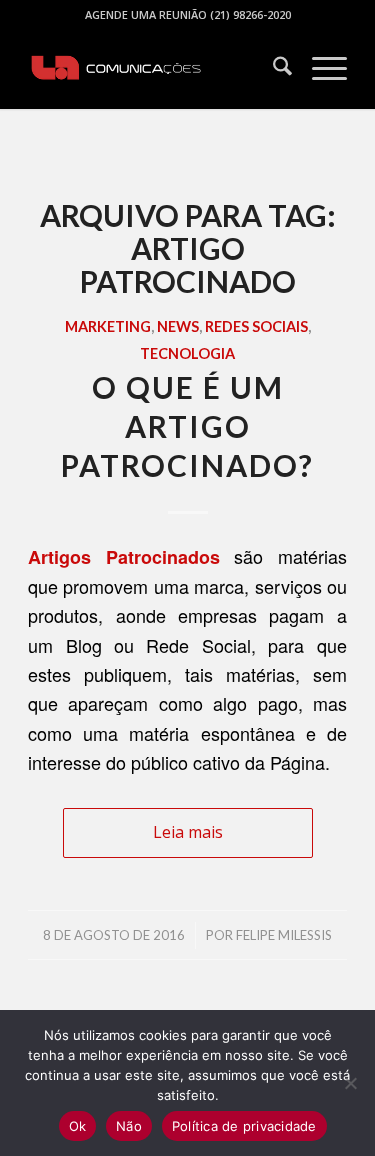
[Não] (350, 1083)
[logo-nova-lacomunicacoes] (155, 69)
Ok (78, 1126)
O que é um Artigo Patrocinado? (187, 426)
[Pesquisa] (272, 69)
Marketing (108, 326)
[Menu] (319, 69)
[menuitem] (272, 69)
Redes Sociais (256, 326)
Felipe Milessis (284, 935)
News (178, 326)
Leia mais (188, 832)
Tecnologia (187, 353)
